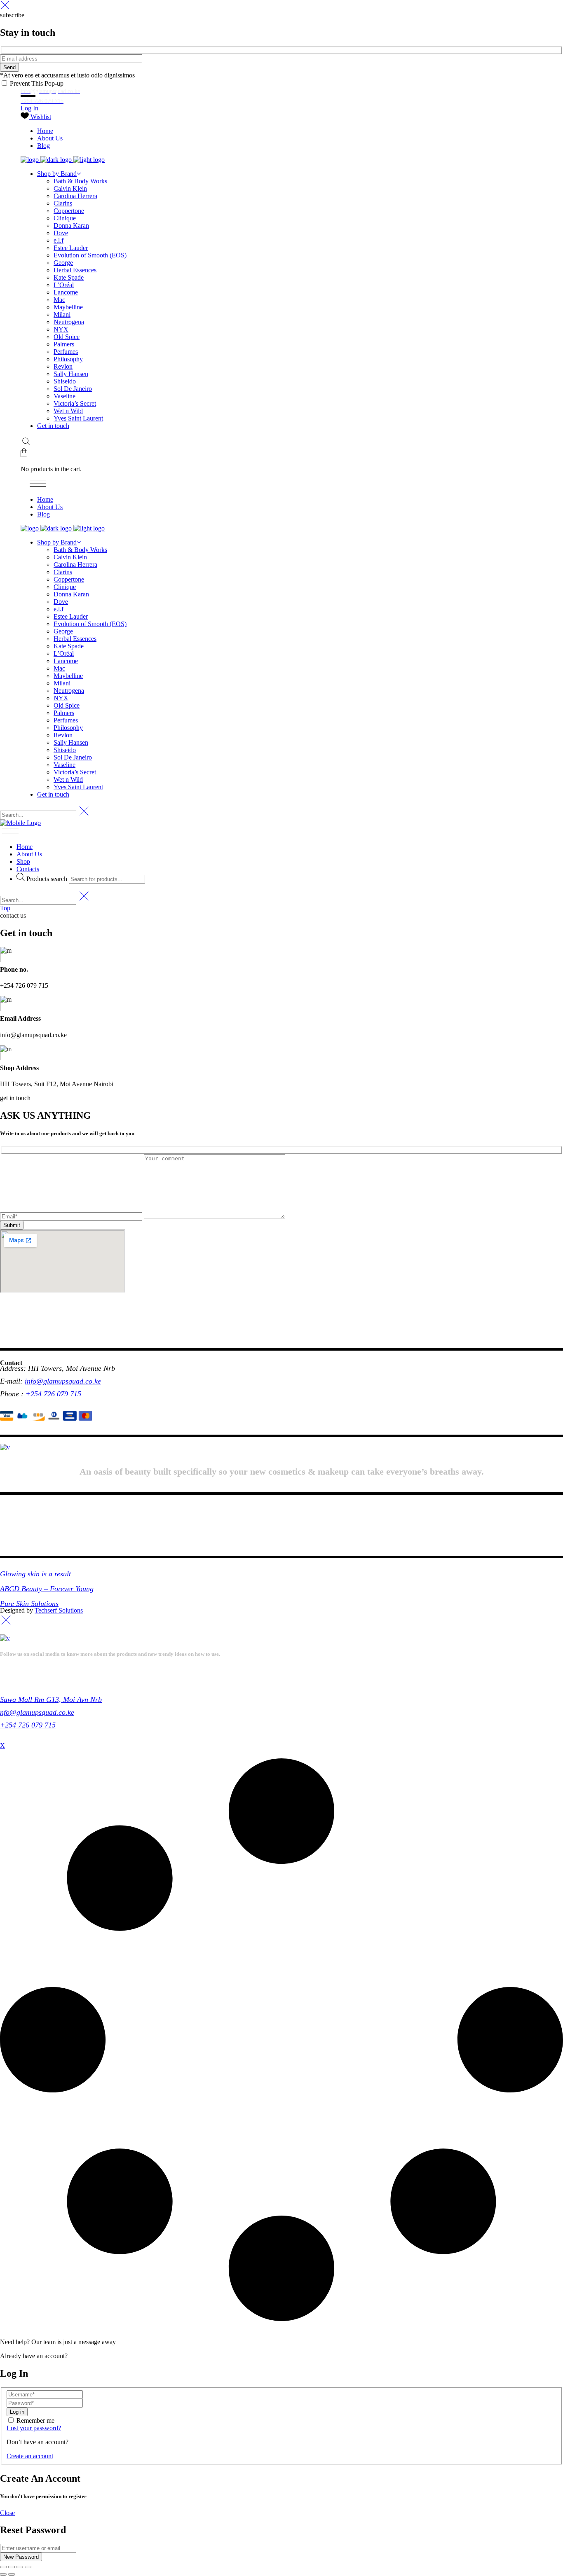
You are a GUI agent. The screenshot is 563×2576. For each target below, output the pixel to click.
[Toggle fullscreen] (12, 2567)
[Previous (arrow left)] (3, 2574)
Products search (48, 879)
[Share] (20, 2567)
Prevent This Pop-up (36, 83)
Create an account (30, 2456)
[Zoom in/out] (3, 2567)
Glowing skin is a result (35, 1574)
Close (7, 2513)
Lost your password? (34, 2428)
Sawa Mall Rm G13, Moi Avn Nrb (51, 1699)
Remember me (35, 2421)
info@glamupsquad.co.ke (63, 1381)
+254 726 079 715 (53, 1394)
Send (9, 67)
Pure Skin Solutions (29, 1604)
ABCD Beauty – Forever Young (47, 1589)
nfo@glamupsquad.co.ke (37, 1712)
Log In (29, 108)
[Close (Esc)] (28, 2567)
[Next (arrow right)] (12, 2574)
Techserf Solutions (59, 1610)
